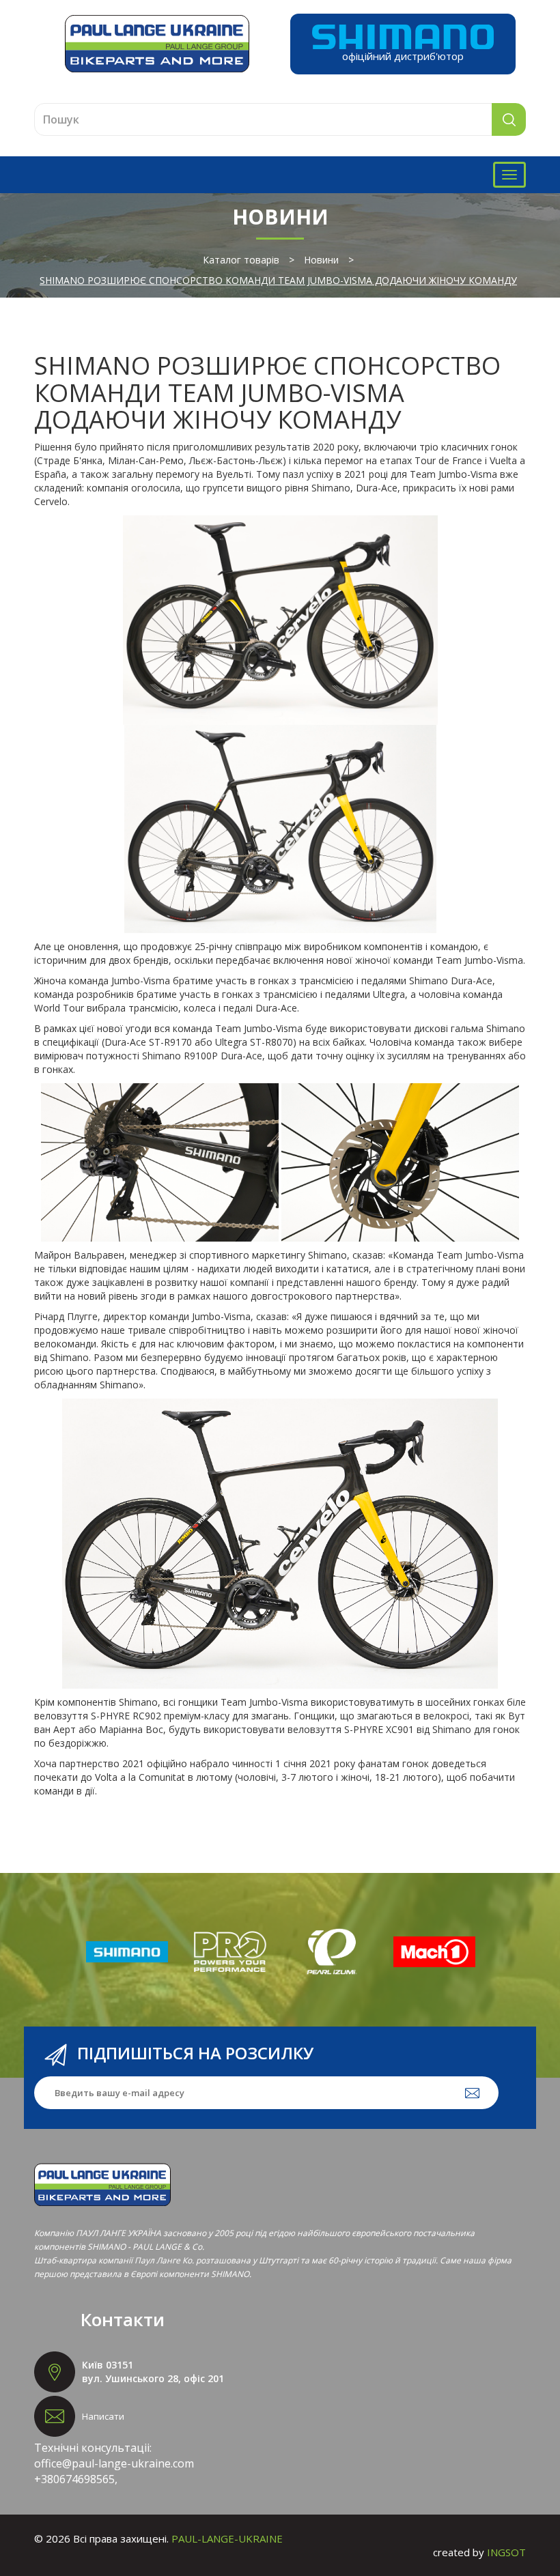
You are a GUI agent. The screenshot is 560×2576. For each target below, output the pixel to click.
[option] (127, 1952)
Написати (103, 2416)
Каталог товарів (241, 260)
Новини (321, 260)
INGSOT (506, 2552)
